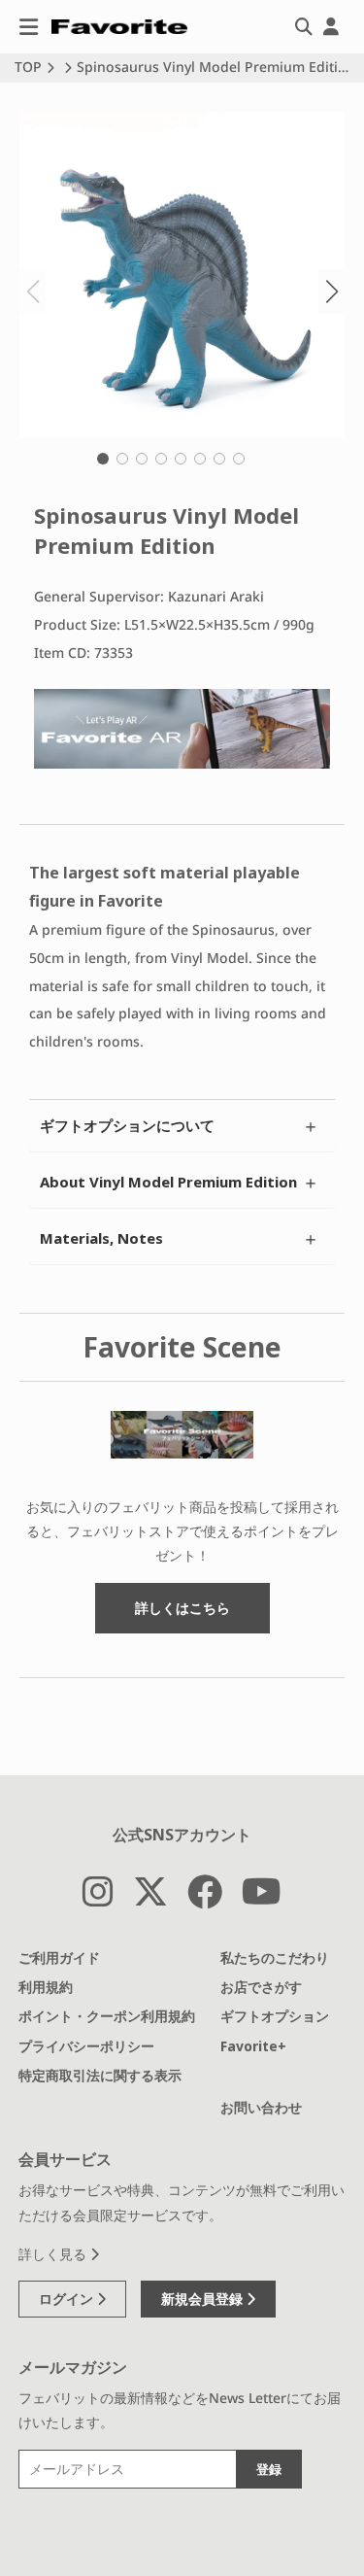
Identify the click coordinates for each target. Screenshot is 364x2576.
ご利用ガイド (59, 1958)
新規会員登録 (204, 2299)
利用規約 (46, 1987)
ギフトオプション (275, 2016)
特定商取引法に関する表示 (100, 2075)
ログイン (68, 2299)
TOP (28, 67)
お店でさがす (261, 1987)
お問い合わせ (261, 2107)
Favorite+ (253, 2046)
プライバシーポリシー (86, 2046)
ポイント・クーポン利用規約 (107, 2016)
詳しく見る (54, 2254)
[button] (103, 459)
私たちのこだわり (275, 1958)
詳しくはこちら (182, 1608)
